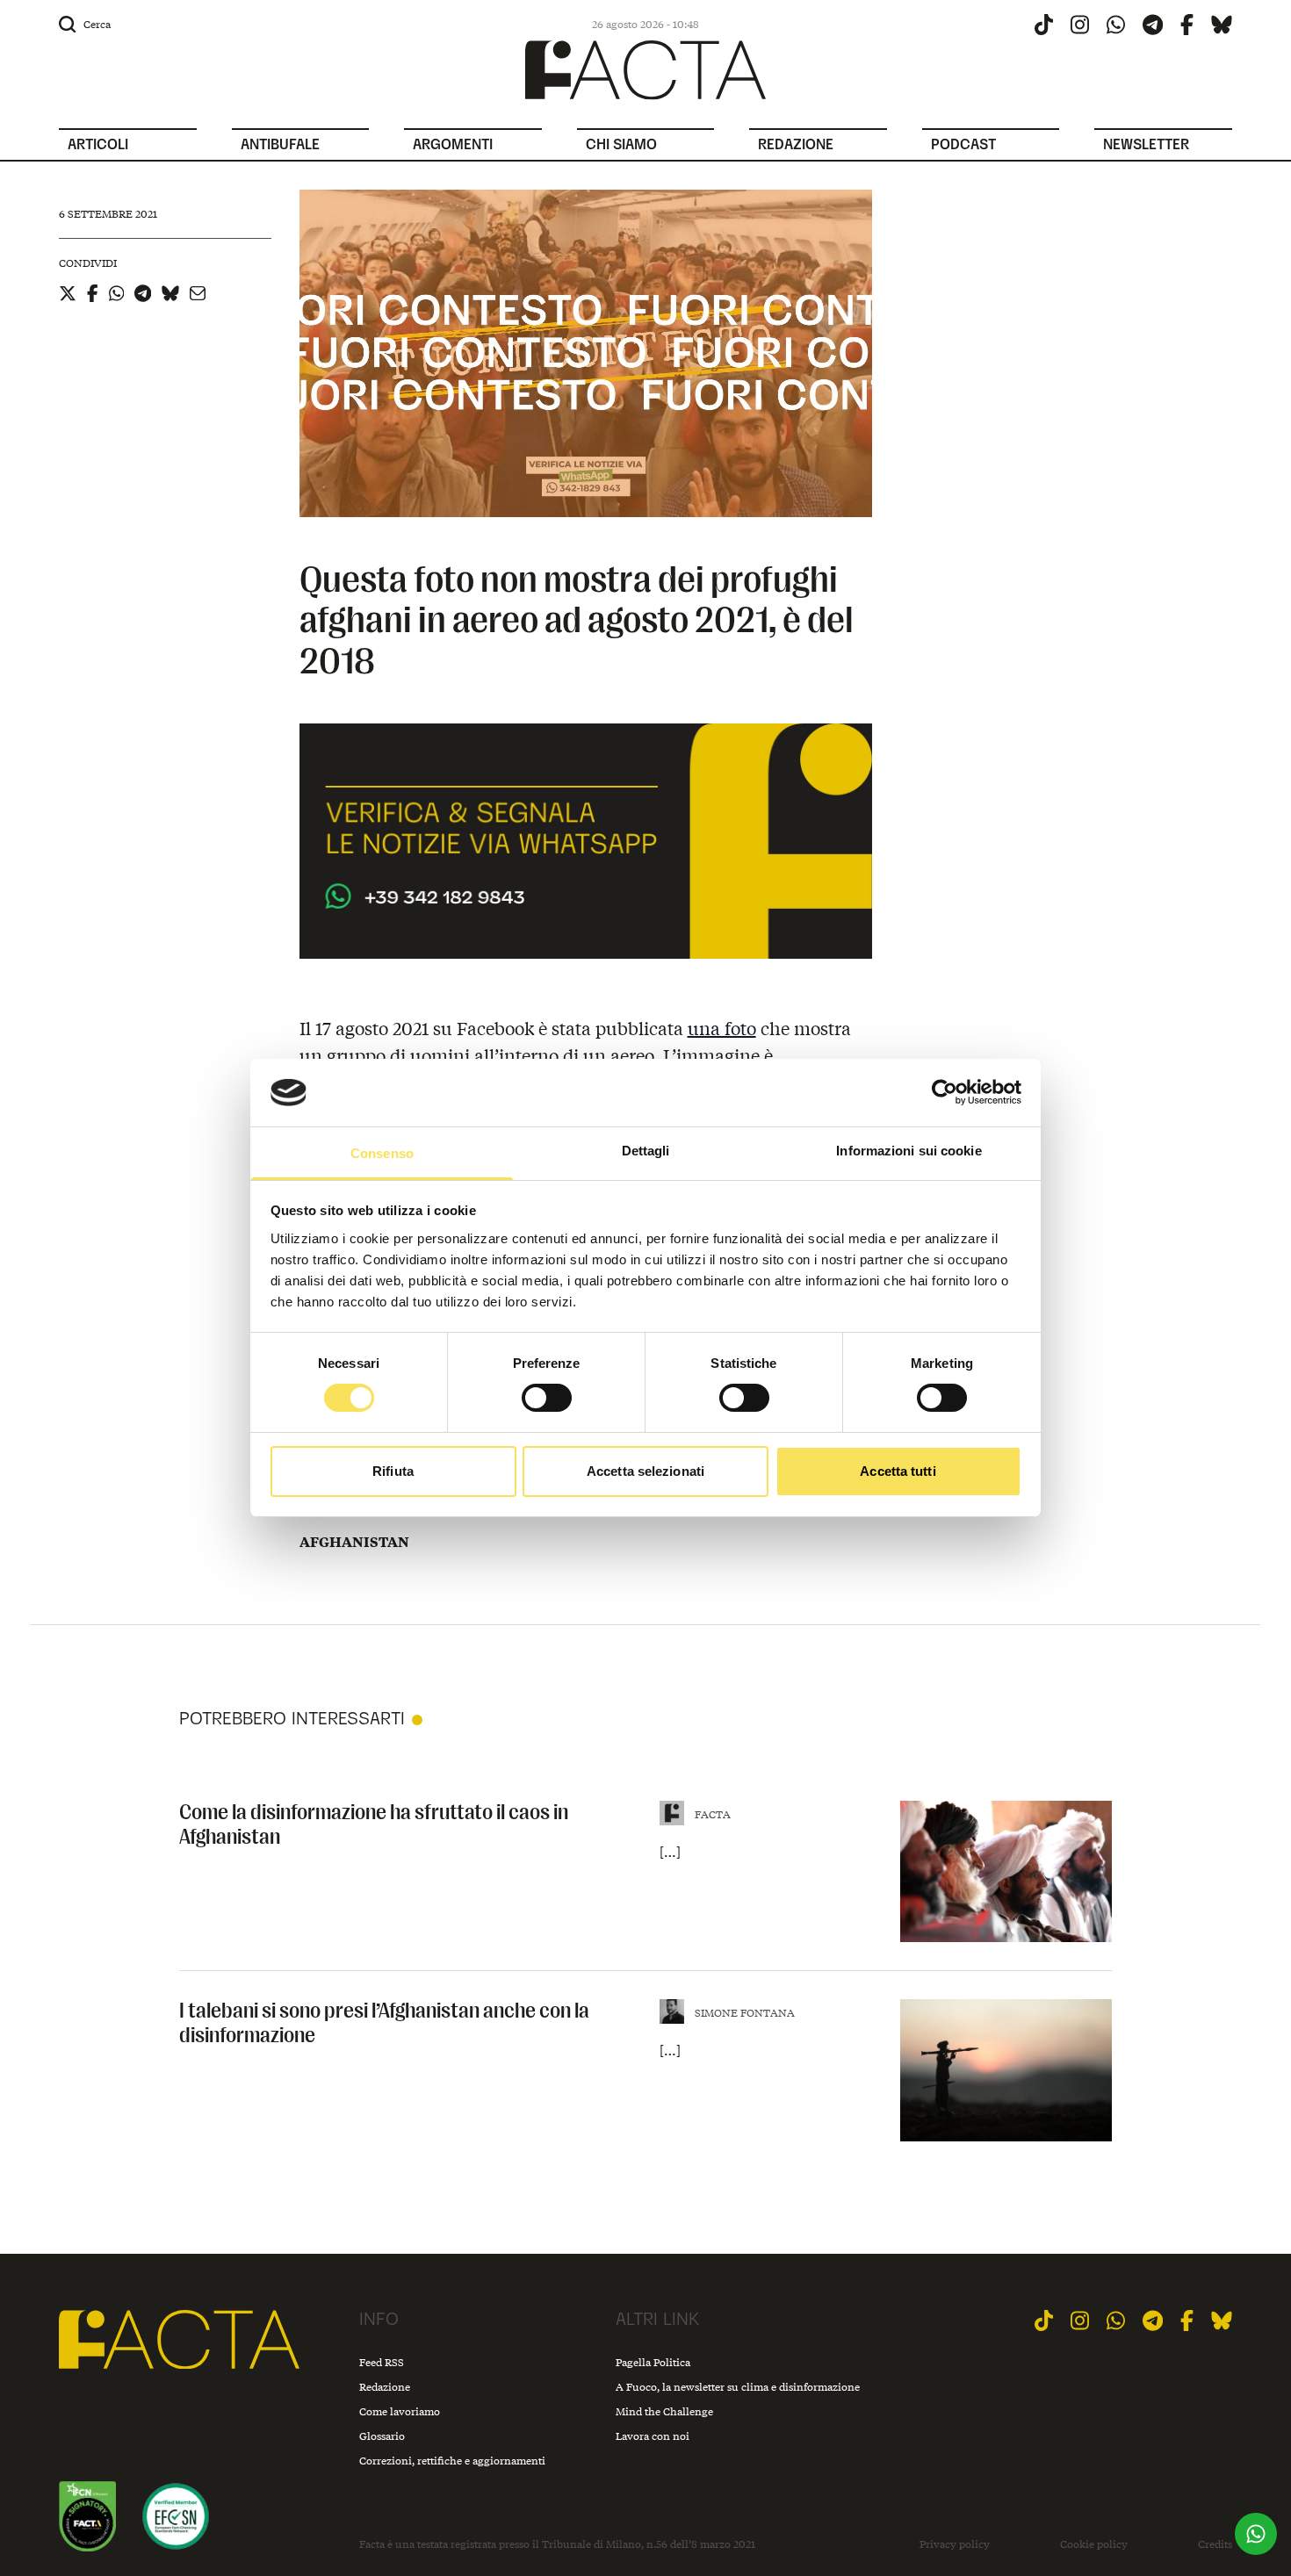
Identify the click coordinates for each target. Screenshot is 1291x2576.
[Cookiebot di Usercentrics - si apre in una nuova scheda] (945, 1092)
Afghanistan (354, 1542)
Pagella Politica (653, 2362)
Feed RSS (382, 2362)
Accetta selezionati (645, 1471)
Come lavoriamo (400, 2411)
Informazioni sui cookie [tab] (909, 1151)
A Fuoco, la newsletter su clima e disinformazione (738, 2387)
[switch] (547, 1398)
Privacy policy (955, 2544)
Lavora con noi (653, 2436)
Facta (713, 1814)
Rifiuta (393, 1471)
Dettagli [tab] (646, 1151)
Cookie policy (1094, 2544)
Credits (1215, 2544)
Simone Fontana (745, 2013)
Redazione (385, 2387)
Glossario (382, 2436)
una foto (722, 1028)
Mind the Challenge (664, 2411)
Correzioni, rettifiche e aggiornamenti (452, 2461)
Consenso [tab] (382, 1153)
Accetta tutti (898, 1471)
